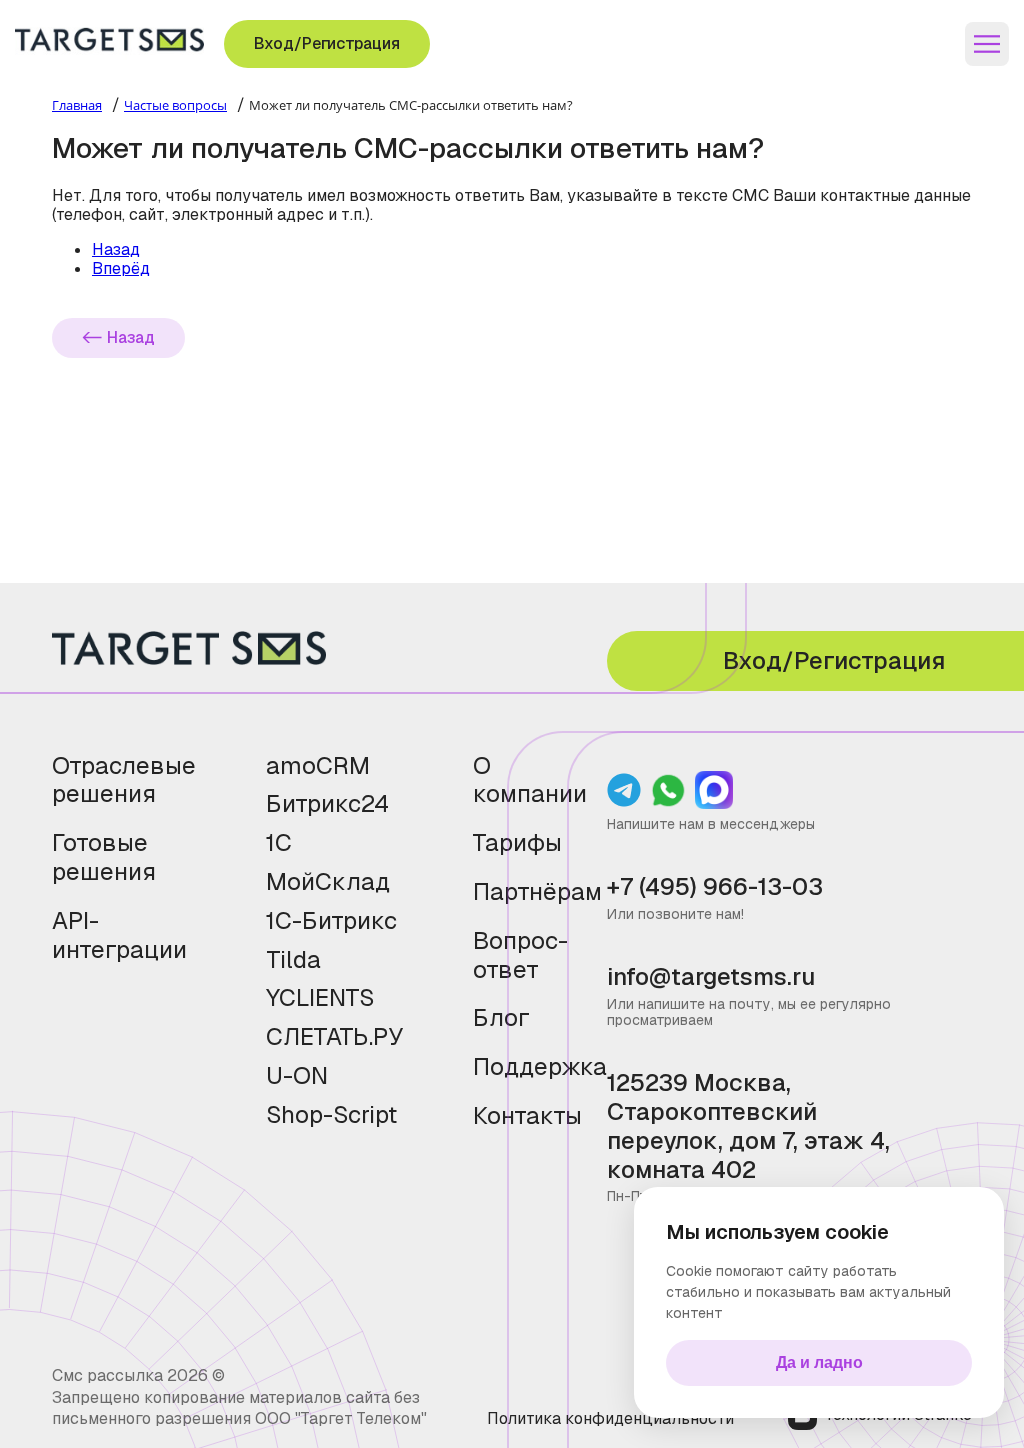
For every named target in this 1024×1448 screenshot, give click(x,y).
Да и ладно (819, 1362)
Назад (131, 337)
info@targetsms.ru (711, 977)
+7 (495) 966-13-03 (715, 887)
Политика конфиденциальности (610, 1418)
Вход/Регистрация (327, 43)
